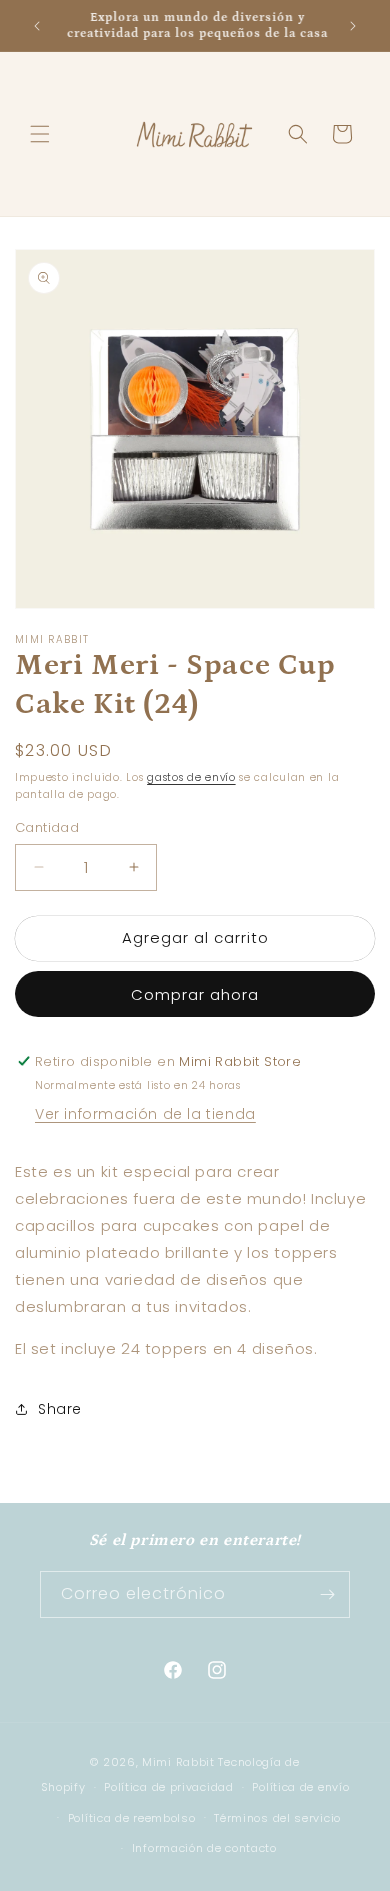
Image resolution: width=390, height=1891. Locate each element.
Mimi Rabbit (180, 1762)
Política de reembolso (132, 1818)
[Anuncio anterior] (37, 26)
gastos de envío (191, 777)
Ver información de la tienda (145, 1114)
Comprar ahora (195, 994)
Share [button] (60, 1409)
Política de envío (300, 1787)
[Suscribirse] (327, 1594)
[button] (40, 134)
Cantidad (47, 827)
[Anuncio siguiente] (353, 26)
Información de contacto (204, 1848)
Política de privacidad (168, 1787)
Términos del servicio (277, 1818)
